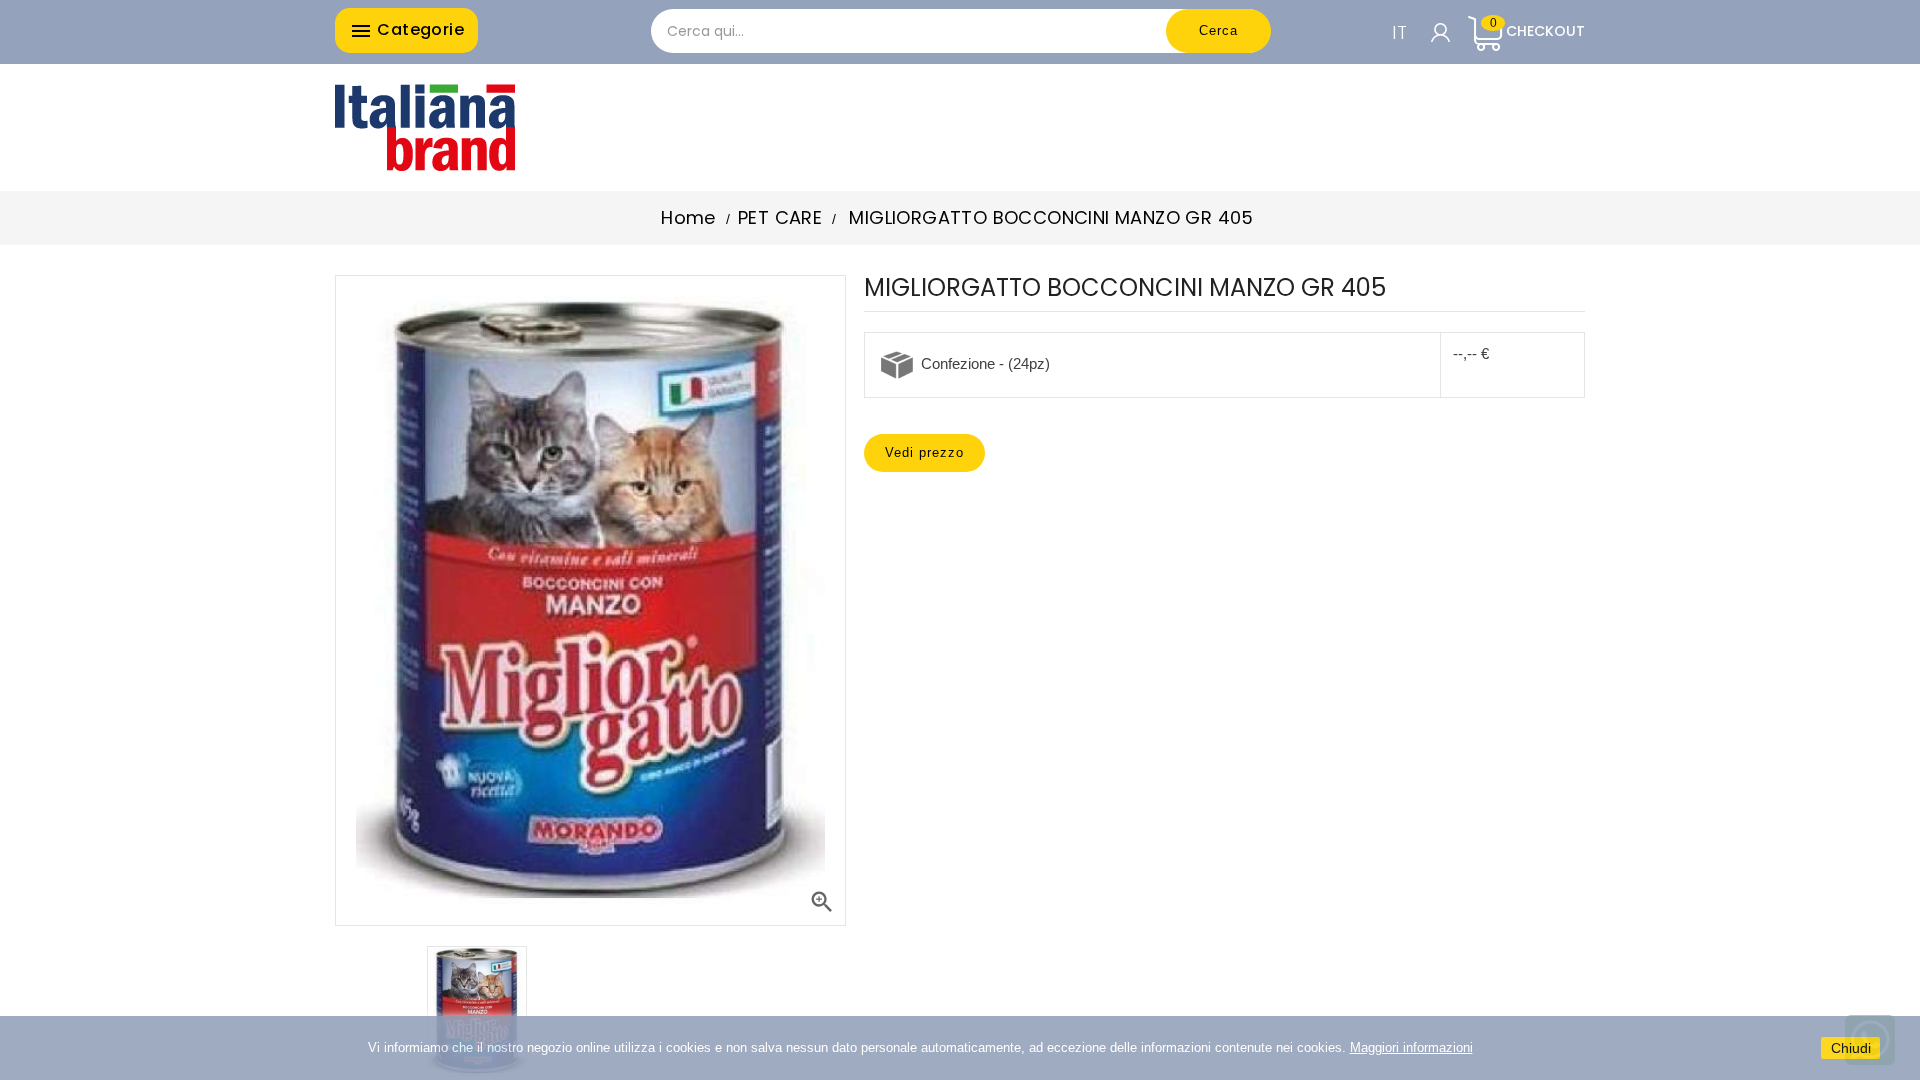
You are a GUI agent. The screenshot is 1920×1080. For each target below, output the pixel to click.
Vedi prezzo (924, 452)
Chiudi (1851, 1048)
